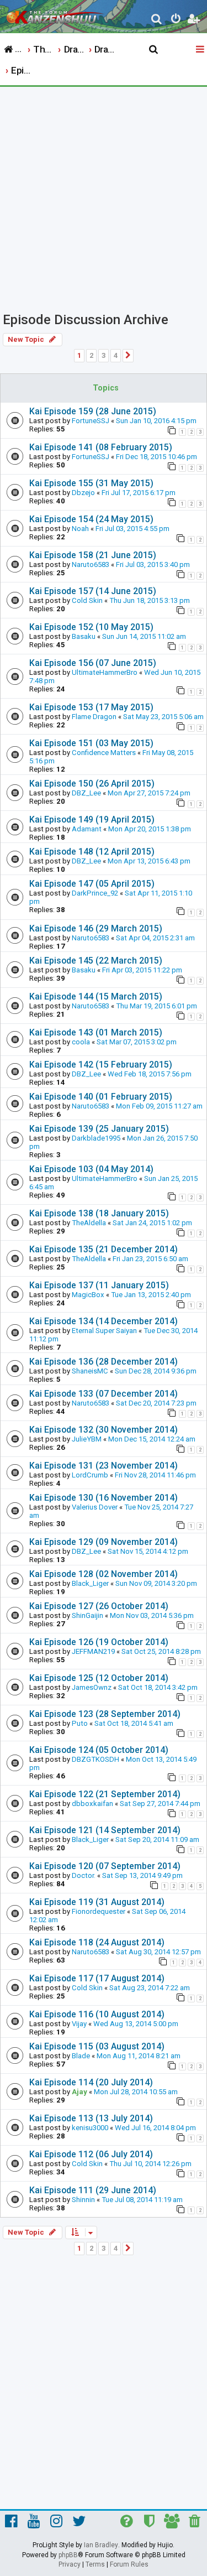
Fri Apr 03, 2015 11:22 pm (142, 970)
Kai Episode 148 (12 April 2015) (92, 852)
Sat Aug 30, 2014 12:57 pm (158, 1952)
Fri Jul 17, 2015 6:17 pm (139, 493)
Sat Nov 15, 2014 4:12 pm (148, 1551)
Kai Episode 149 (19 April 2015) (92, 819)
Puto (80, 1723)
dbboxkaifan (92, 1804)
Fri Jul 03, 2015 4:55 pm (132, 529)
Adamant (87, 829)
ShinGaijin (87, 1615)
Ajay (79, 2092)
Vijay (79, 2024)
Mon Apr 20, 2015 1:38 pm (150, 829)
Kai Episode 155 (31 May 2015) (91, 483)
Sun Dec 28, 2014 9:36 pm (156, 1371)
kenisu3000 (90, 2128)
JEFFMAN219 (93, 1651)
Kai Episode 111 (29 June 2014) (93, 2190)
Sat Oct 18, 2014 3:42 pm (158, 1687)
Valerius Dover (95, 1507)
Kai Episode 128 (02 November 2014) (104, 1574)
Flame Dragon (94, 717)
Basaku (84, 636)
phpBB (68, 2555)
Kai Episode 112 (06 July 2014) (91, 2154)
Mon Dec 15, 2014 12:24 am (152, 1439)
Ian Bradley (101, 2545)
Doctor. (84, 1875)
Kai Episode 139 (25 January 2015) (99, 1129)
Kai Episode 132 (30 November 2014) (104, 1430)
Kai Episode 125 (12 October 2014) (99, 1678)
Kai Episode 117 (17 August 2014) (97, 1978)
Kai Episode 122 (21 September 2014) (105, 1794)
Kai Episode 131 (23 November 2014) (104, 1466)
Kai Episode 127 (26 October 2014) (99, 1606)
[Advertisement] (104, 196)
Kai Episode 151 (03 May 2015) (91, 743)
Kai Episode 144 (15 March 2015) (96, 996)
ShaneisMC (90, 1371)
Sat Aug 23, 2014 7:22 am (150, 1988)
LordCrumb (90, 1475)
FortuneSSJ (91, 421)
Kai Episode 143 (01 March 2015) (96, 1032)
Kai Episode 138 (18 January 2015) (99, 1213)
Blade (81, 2056)
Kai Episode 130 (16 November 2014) (104, 1498)
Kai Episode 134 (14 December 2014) (104, 1321)
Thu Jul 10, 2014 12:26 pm (150, 2164)
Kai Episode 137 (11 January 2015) (99, 1285)
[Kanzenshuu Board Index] (56, 14)
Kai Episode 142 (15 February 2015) (101, 1065)
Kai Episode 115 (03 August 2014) (97, 2046)
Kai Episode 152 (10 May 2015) (91, 627)
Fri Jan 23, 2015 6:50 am (150, 1259)
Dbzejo (83, 493)
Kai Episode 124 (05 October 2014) (99, 1750)
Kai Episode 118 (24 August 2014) (97, 1942)
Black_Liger (90, 1583)
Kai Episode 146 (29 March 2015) (96, 928)
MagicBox (88, 1295)
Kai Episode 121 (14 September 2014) (105, 1830)
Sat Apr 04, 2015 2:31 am (155, 938)
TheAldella (89, 1223)
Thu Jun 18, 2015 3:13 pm (150, 600)
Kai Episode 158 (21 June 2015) (93, 555)
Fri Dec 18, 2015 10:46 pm (156, 457)
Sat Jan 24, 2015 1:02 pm (152, 1223)
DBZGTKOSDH (95, 1759)
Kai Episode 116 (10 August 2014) (97, 2014)
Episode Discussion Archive (86, 320)
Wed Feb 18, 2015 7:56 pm (150, 1074)
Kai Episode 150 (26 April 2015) (92, 784)
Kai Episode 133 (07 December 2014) (104, 1394)
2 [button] (91, 355)
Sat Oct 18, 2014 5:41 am (134, 1723)
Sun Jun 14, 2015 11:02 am (144, 636)
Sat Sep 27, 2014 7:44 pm (160, 1804)
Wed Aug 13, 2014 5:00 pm (136, 2024)
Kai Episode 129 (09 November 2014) (104, 1542)
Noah (80, 529)
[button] (128, 356)
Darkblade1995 (96, 1138)
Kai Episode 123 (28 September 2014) (105, 1714)
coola (81, 1042)
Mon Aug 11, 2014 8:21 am (139, 2056)
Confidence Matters (104, 753)
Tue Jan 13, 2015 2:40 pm (151, 1295)
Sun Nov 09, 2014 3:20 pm (156, 1583)
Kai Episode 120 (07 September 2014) (105, 1866)
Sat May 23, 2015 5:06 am (163, 717)
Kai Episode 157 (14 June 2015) (93, 591)
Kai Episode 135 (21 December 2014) (104, 1249)
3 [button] (104, 355)
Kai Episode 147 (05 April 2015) (92, 884)
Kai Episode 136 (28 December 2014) (104, 1362)
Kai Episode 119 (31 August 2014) (97, 1902)
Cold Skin (87, 600)
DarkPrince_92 (95, 893)
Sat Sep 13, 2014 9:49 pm (142, 1875)
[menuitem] (157, 20)
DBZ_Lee (86, 793)
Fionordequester (99, 1911)
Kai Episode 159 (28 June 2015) (93, 411)
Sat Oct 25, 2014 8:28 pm (161, 1651)
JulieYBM (87, 1439)
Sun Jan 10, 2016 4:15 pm (156, 421)
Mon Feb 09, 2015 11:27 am (159, 1106)
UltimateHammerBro (105, 672)
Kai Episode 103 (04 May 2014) (91, 1169)
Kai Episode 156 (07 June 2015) (93, 663)
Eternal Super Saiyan (104, 1331)
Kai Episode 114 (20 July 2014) (91, 2082)
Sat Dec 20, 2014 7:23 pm (156, 1403)
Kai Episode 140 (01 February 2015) (101, 1097)
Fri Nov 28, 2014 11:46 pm (155, 1475)
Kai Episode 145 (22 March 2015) (96, 961)
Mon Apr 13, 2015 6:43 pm (149, 861)
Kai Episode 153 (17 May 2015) (91, 707)
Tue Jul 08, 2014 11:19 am (142, 2200)
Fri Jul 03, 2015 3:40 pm (153, 564)
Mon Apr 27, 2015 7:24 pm (149, 793)
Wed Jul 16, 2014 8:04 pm (155, 2128)
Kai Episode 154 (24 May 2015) (91, 519)
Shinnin (83, 2200)
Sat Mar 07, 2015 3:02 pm (137, 1042)
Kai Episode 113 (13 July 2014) (91, 2118)
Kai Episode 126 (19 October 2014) (99, 1642)
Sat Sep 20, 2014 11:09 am (157, 1839)
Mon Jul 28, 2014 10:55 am (136, 2092)
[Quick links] (201, 50)
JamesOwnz (92, 1687)
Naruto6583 (91, 564)
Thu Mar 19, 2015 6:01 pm (156, 1006)
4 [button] (116, 355)
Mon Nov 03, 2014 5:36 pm (152, 1615)
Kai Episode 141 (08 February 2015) (101, 447)
